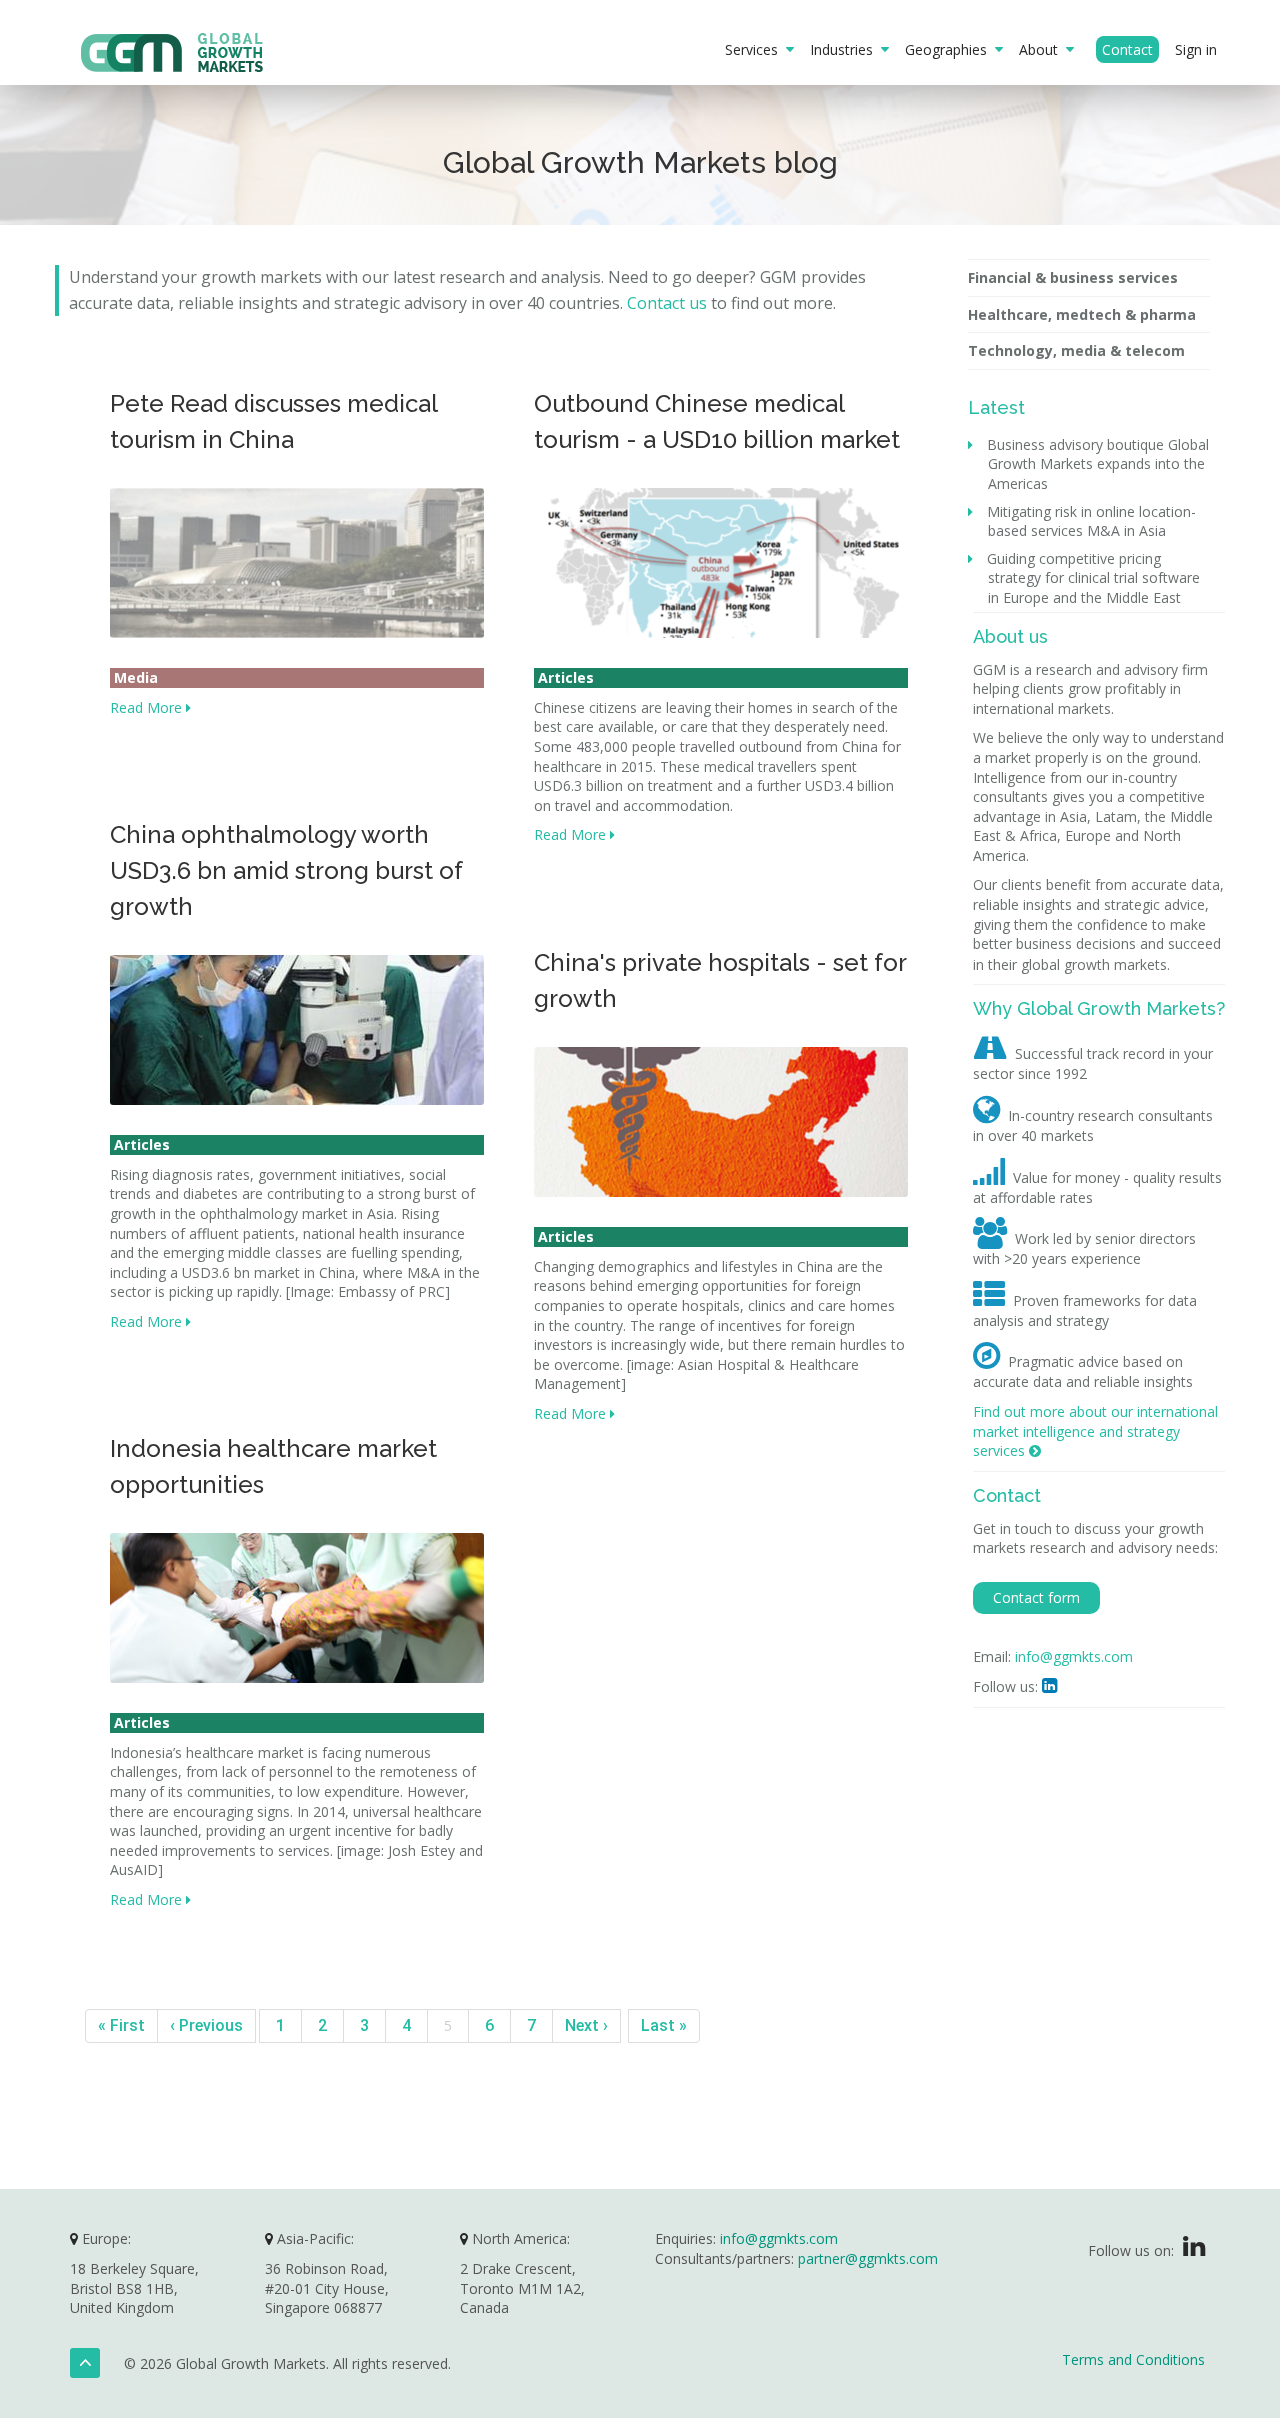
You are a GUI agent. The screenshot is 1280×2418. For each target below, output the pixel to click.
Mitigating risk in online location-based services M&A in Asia (1092, 521)
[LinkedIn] (1194, 2250)
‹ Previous (206, 2025)
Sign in (1196, 49)
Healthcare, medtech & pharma (1082, 314)
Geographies (950, 49)
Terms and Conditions (1133, 2359)
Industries (845, 49)
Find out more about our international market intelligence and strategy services (1095, 1431)
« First (121, 2025)
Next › (586, 2025)
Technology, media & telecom (1076, 350)
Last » (664, 2025)
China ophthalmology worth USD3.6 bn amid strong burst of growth (286, 870)
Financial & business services (1073, 277)
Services (755, 49)
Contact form (1036, 1597)
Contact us (667, 303)
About (1042, 49)
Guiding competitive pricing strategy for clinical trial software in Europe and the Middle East (1094, 578)
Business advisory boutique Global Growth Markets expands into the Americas (1098, 464)
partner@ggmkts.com (868, 2258)
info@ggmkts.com (1074, 1656)
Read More (148, 707)
